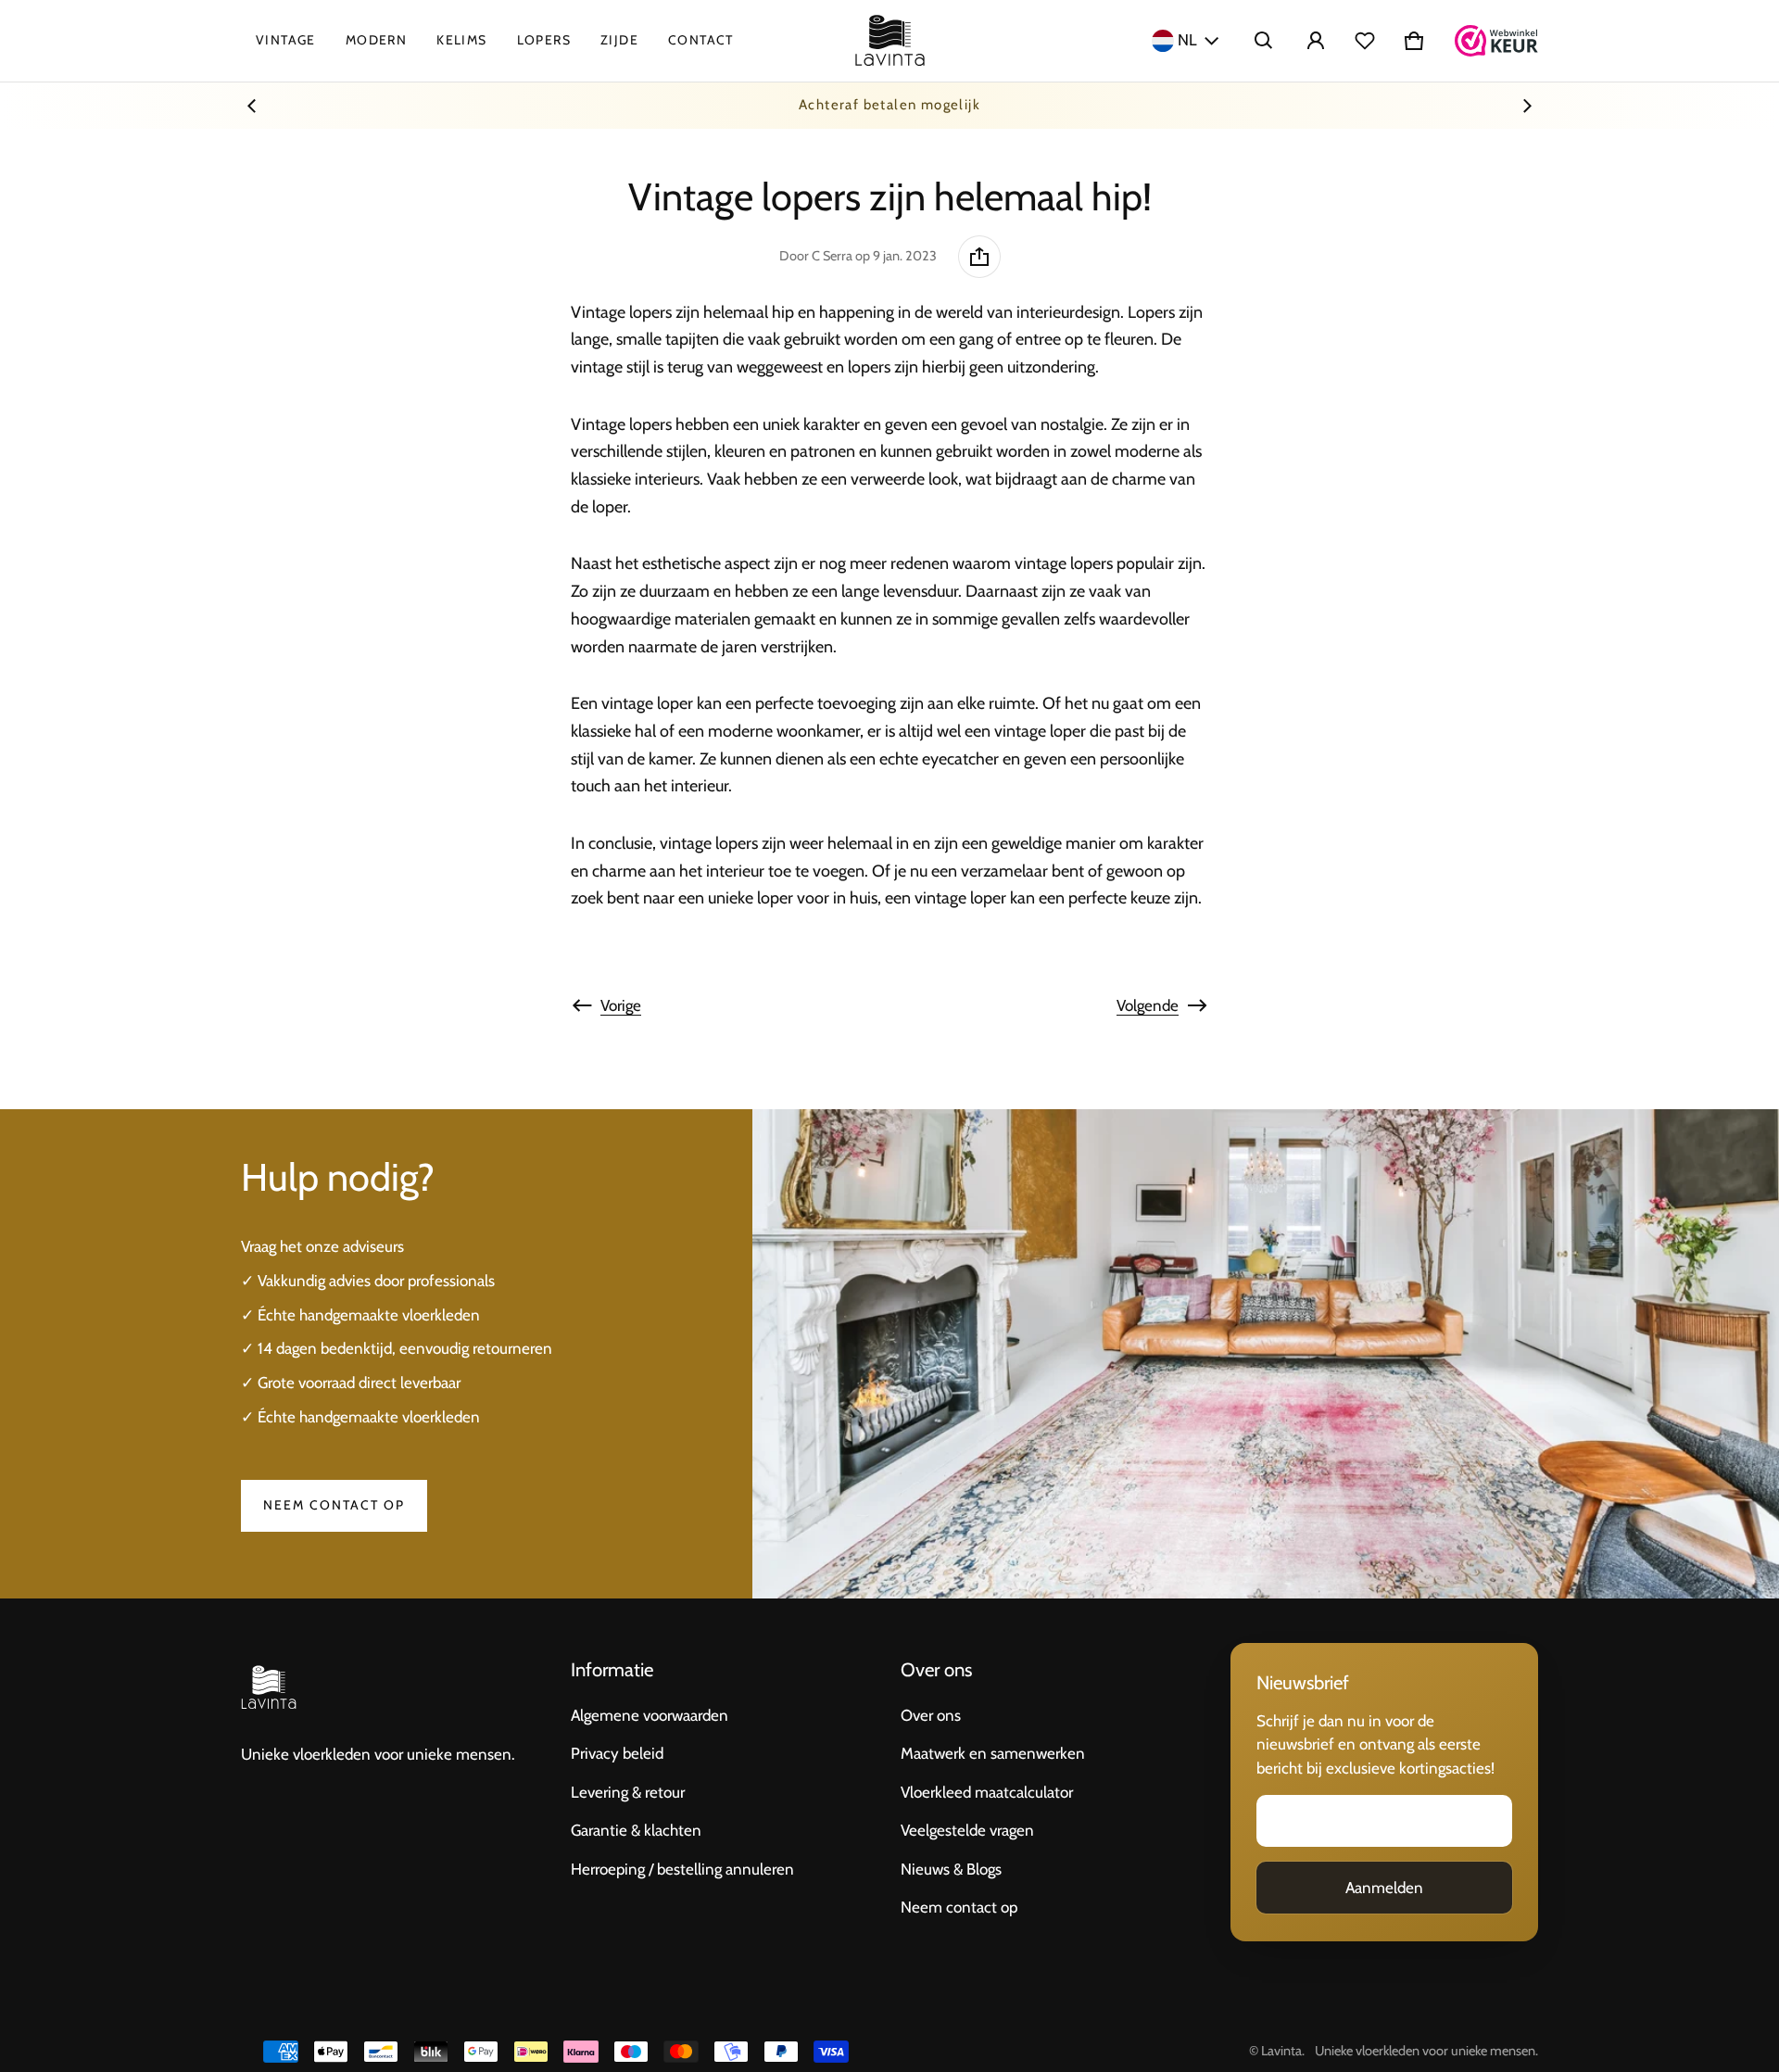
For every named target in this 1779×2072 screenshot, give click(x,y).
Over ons (931, 1715)
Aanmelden (1384, 1888)
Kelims (461, 40)
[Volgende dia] (1527, 106)
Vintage (286, 40)
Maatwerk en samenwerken (993, 1753)
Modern (376, 40)
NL (1187, 40)
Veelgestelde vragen (967, 1830)
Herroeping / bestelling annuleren (682, 1869)
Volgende (1148, 1005)
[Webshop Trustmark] (1496, 41)
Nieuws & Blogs (951, 1869)
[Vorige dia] (252, 106)
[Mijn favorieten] (1365, 41)
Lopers (544, 40)
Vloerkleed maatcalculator (987, 1792)
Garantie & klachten (636, 1830)
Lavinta (1281, 2051)
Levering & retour (628, 1792)
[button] (1264, 41)
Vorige (621, 1005)
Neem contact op (334, 1505)
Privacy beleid (617, 1753)
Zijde (619, 40)
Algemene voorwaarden (650, 1715)
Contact (701, 40)
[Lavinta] (890, 41)
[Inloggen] (1316, 41)
